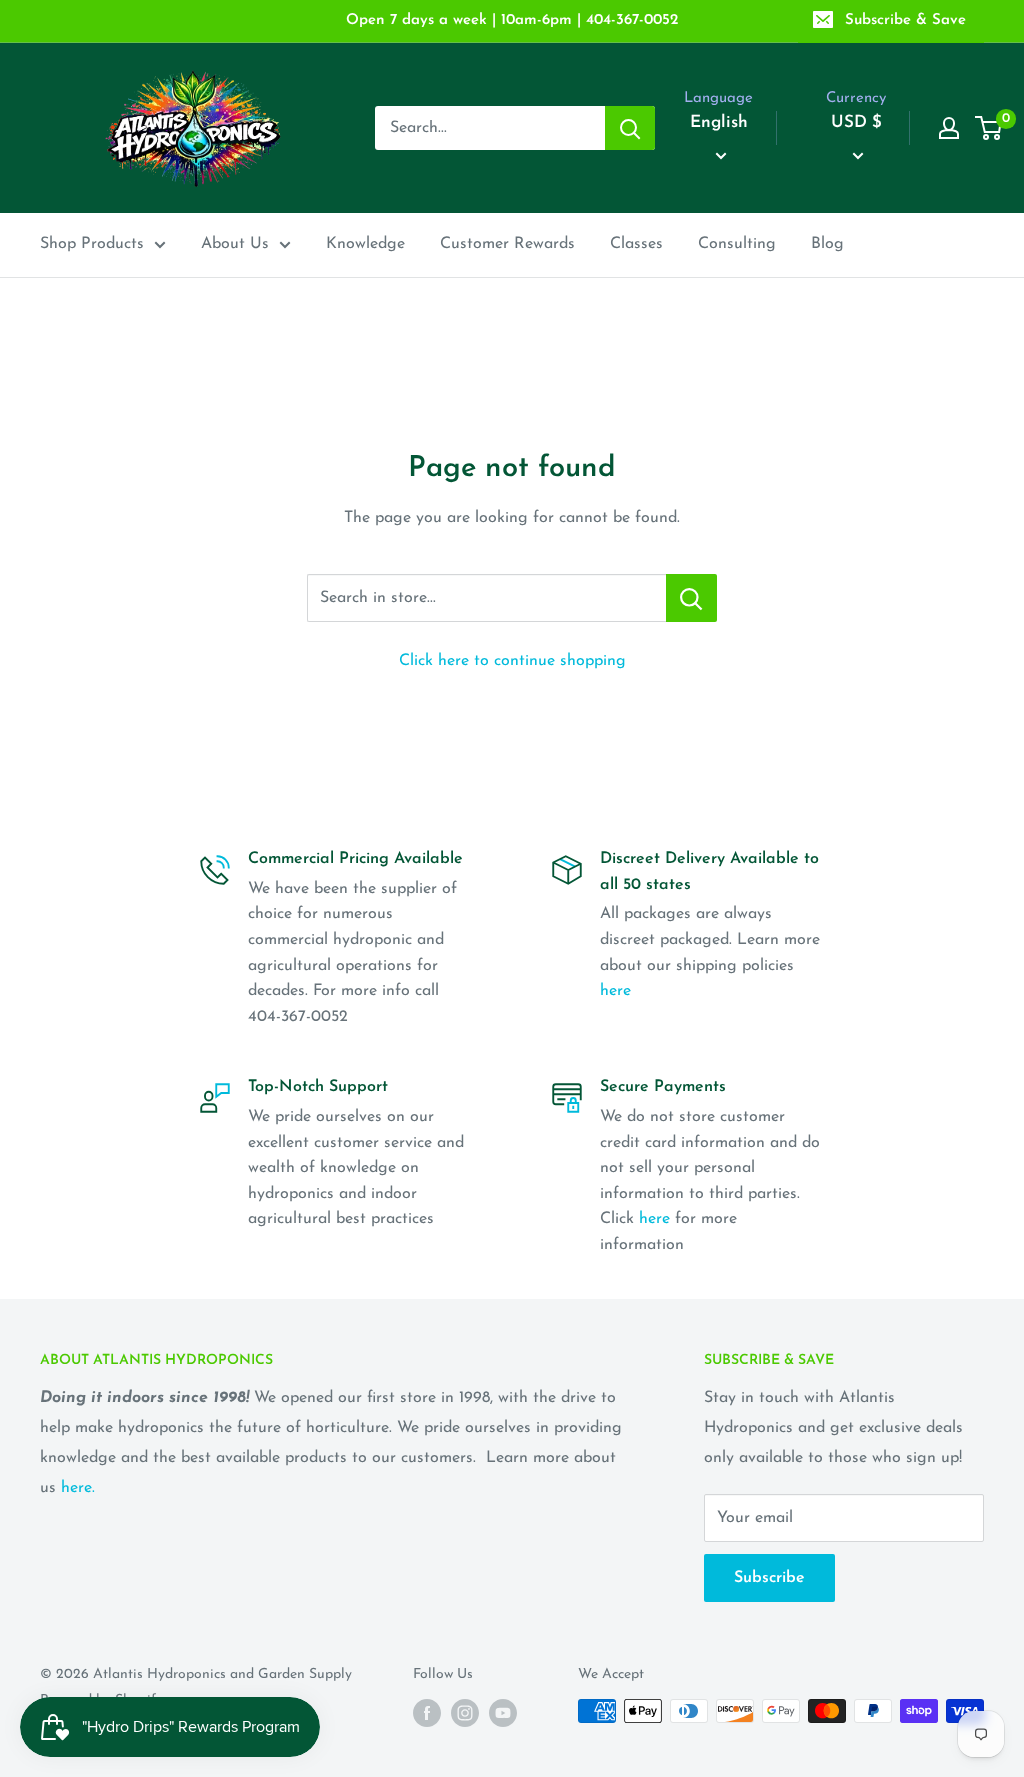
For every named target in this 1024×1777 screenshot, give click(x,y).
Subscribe (769, 1578)
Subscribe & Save (905, 20)
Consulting (737, 244)
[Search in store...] (691, 598)
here (615, 991)
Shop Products (92, 244)
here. (78, 1488)
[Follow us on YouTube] (503, 1713)
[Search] (630, 128)
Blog (827, 244)
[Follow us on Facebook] (427, 1713)
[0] (989, 128)
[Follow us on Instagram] (465, 1713)
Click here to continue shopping (512, 661)
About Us (235, 244)
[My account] (949, 128)
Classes (636, 244)
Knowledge (365, 244)
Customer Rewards (507, 244)
